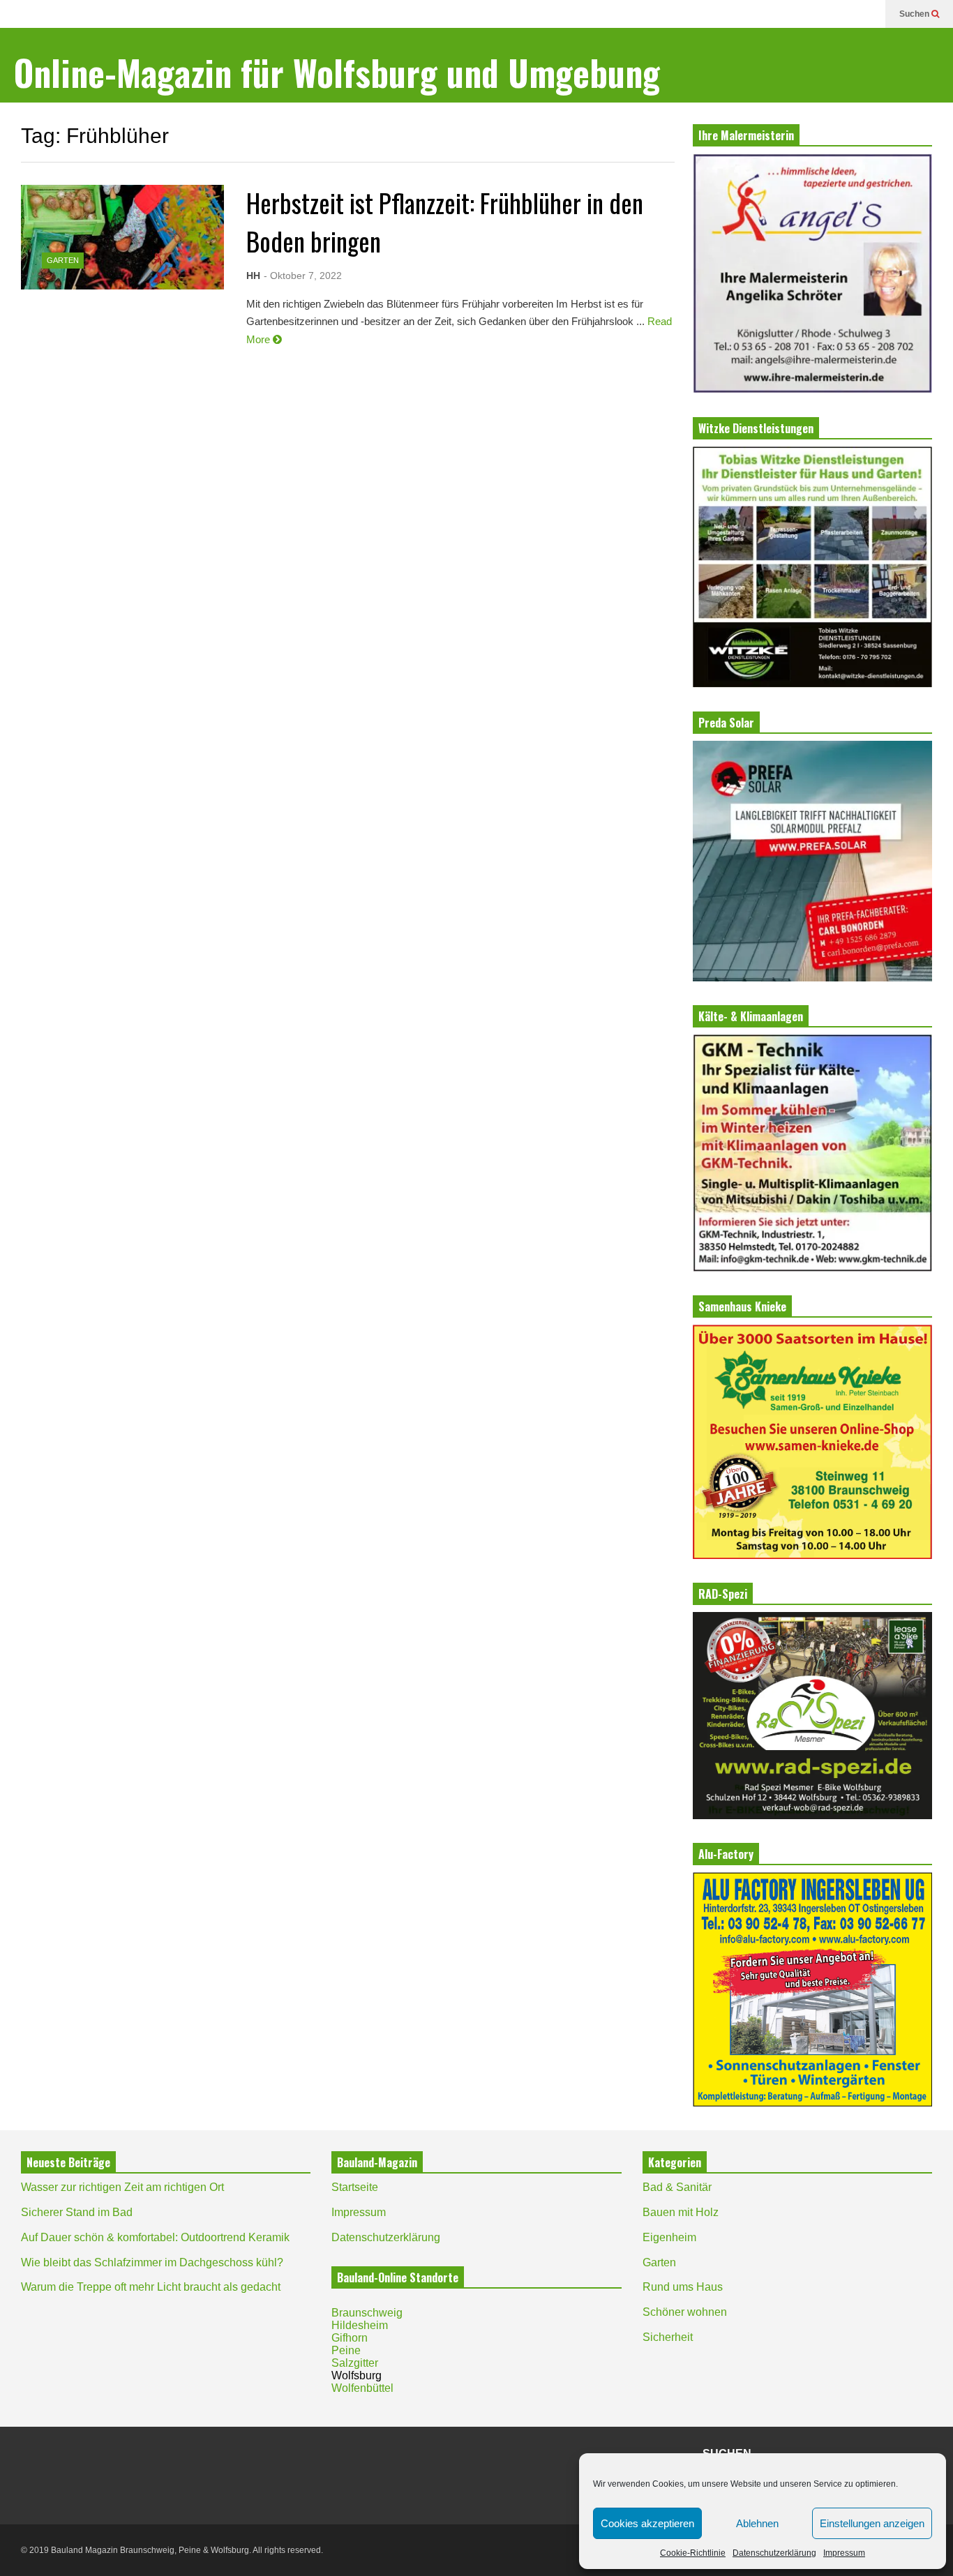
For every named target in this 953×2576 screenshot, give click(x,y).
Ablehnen (757, 2523)
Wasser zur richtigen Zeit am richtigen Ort (122, 2187)
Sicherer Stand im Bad (77, 2212)
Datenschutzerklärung (774, 2553)
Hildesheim (360, 2325)
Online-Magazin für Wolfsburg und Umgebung (337, 72)
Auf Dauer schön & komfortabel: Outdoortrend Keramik (155, 2237)
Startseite (355, 2187)
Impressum (844, 2553)
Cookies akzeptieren (647, 2523)
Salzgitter (355, 2363)
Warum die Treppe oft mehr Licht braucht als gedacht (151, 2287)
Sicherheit (668, 2337)
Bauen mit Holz (681, 2212)
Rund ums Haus (683, 2287)
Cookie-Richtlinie (693, 2553)
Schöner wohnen (685, 2312)
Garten (63, 260)
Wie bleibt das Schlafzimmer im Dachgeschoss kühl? (152, 2262)
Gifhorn (350, 2338)
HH (253, 276)
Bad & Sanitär (677, 2187)
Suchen (915, 14)
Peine (346, 2350)
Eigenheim (669, 2237)
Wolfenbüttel (362, 2388)
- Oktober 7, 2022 (303, 276)
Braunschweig (367, 2313)
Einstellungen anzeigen (872, 2523)
